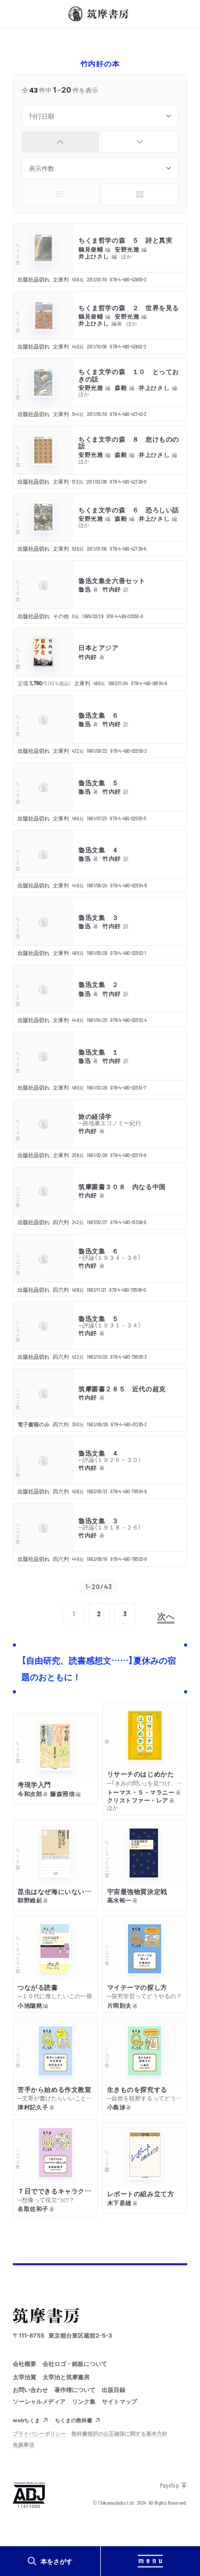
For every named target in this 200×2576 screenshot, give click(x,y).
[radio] (61, 142)
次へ (166, 1616)
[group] (100, 142)
